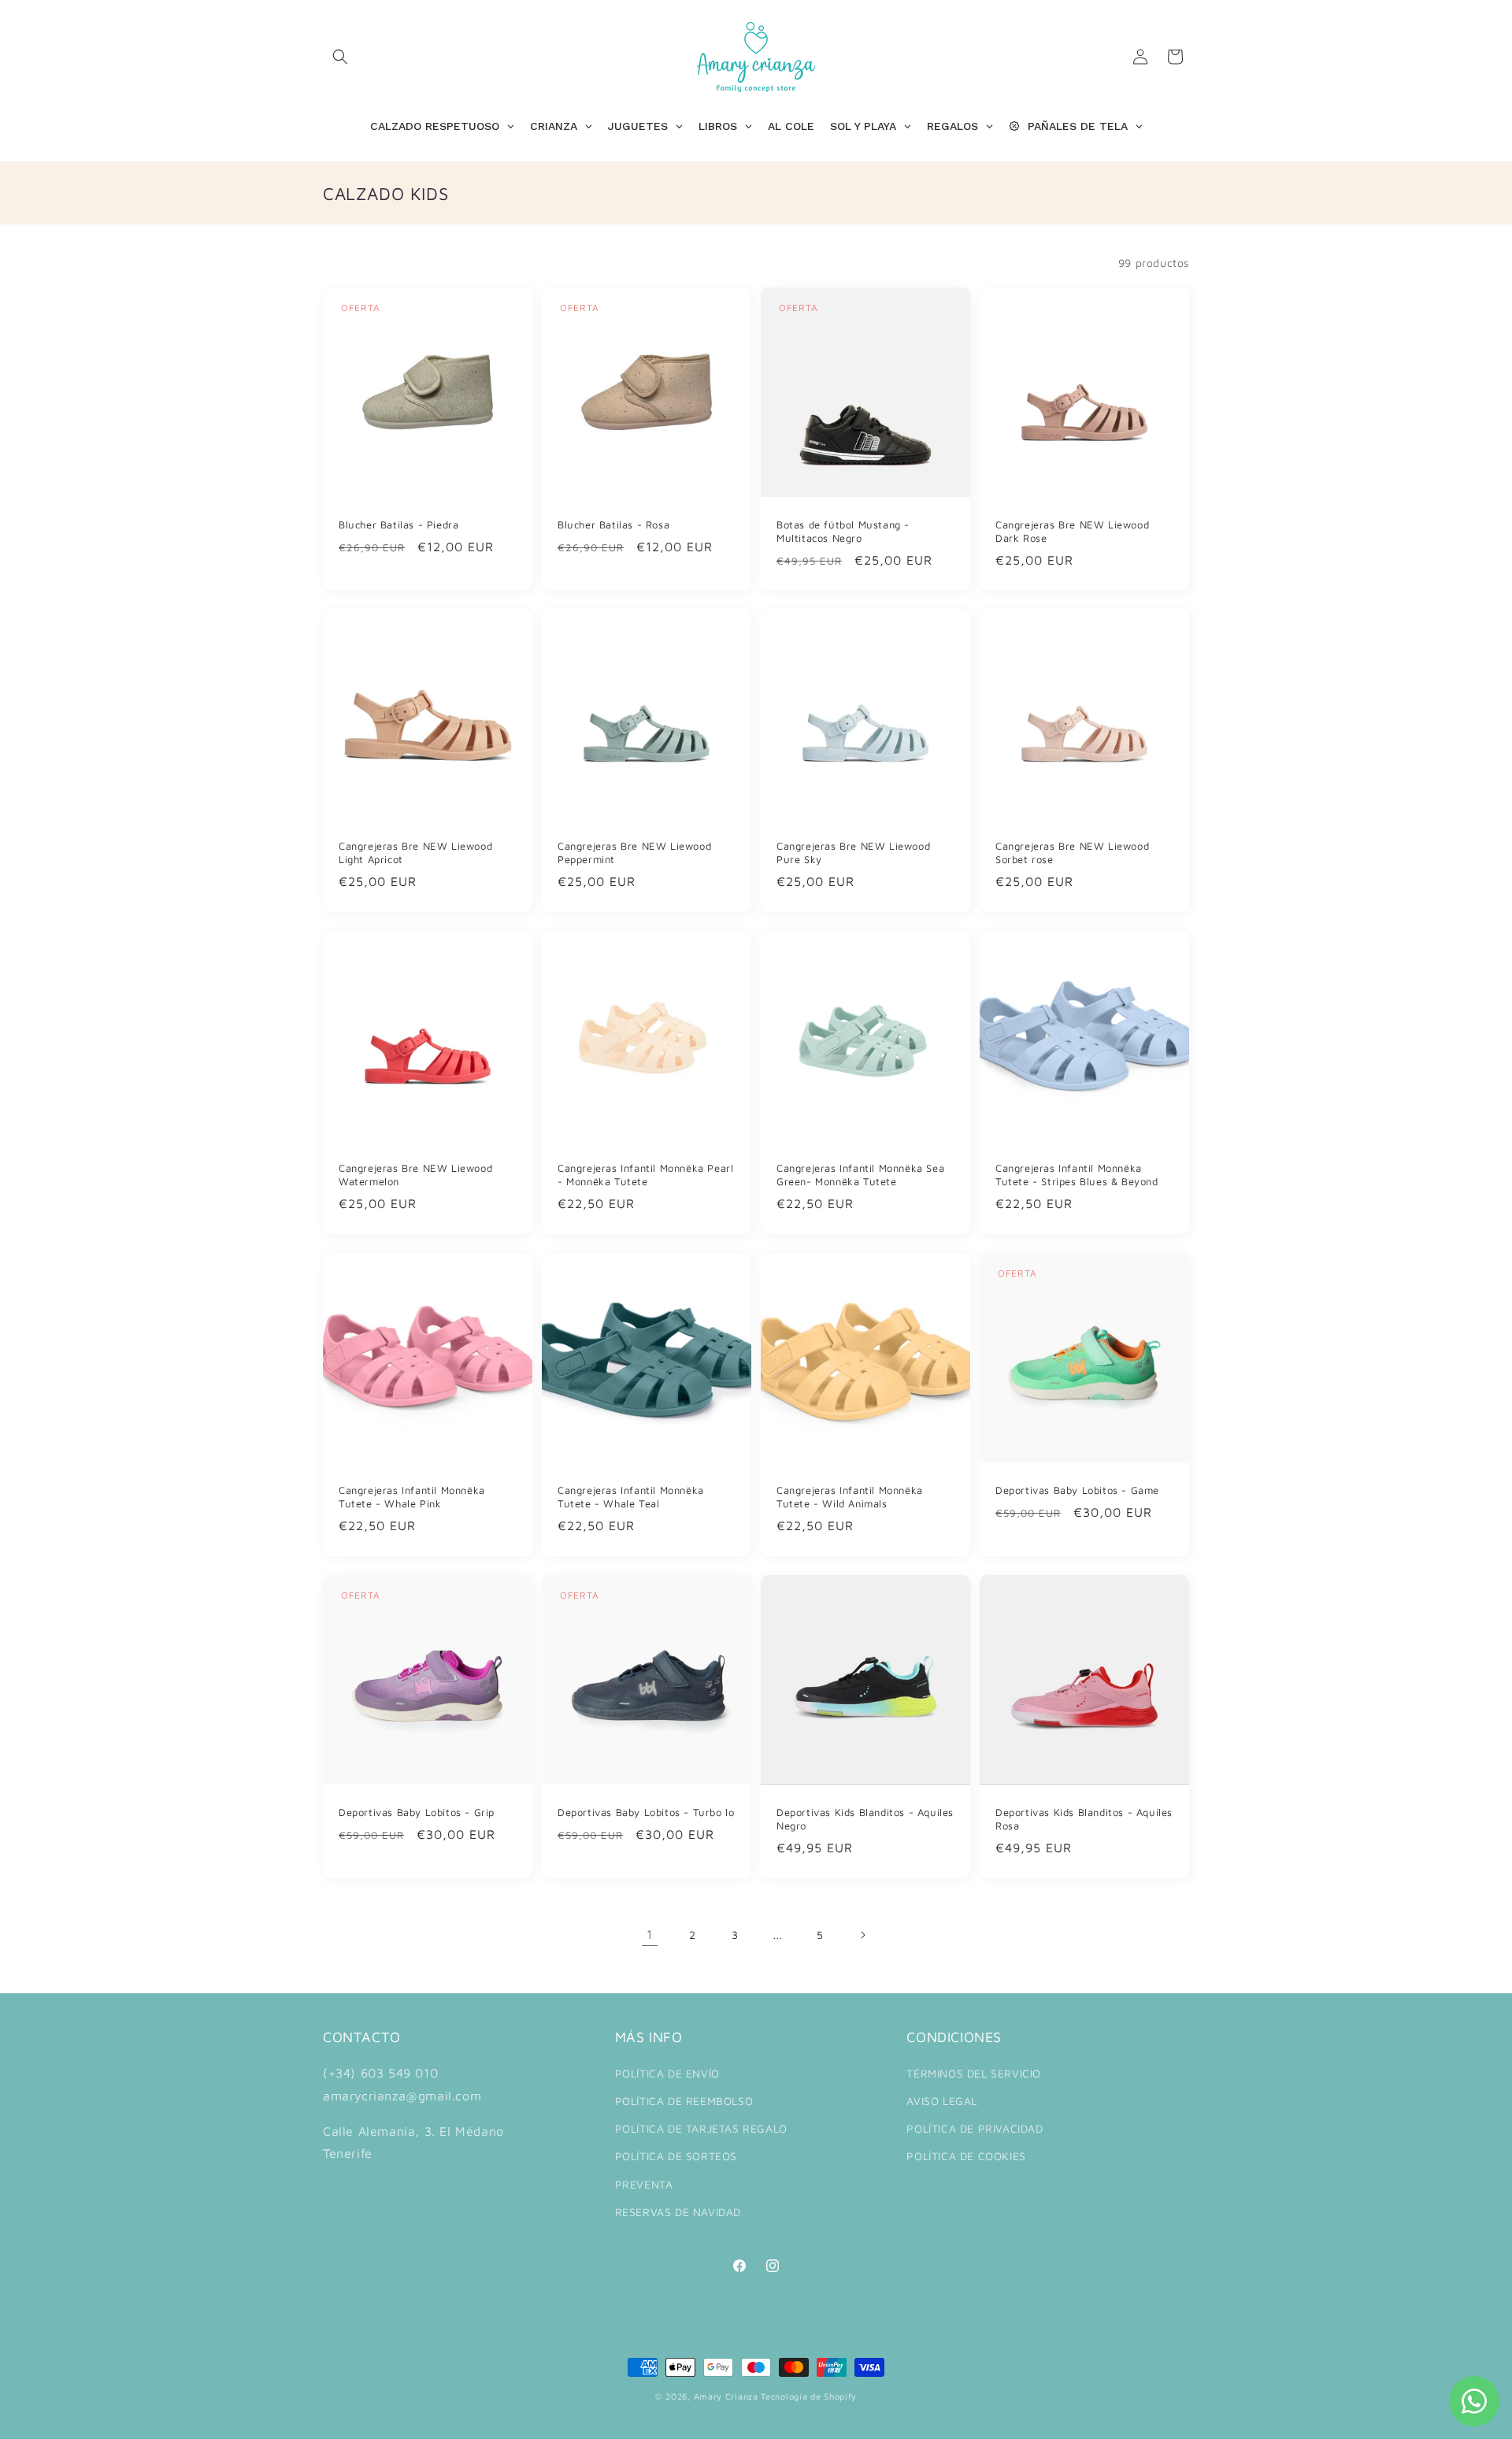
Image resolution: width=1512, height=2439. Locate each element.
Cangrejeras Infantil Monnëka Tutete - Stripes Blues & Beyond (1077, 1175)
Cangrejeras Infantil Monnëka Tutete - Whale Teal (631, 1497)
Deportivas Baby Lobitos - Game (1077, 1490)
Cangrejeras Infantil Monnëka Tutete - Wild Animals (850, 1497)
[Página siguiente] (862, 1935)
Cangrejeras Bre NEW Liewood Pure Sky (853, 853)
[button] (340, 57)
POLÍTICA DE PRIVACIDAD (975, 2128)
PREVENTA (644, 2184)
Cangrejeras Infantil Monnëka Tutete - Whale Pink (412, 1497)
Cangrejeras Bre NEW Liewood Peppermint (634, 853)
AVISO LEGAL (942, 2101)
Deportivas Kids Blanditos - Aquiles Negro (865, 1819)
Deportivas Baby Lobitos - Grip (417, 1812)
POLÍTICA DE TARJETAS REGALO (701, 2128)
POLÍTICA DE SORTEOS (676, 2156)
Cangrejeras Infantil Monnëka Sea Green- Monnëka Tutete (860, 1175)
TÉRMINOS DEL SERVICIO (974, 2073)
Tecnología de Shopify (809, 2396)
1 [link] (650, 1934)
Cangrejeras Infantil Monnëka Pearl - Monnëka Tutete (645, 1175)
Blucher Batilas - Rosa (613, 524)
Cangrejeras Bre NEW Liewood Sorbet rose (1072, 853)
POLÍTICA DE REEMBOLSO (684, 2101)
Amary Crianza (726, 2396)
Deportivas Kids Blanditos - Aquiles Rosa (1084, 1819)
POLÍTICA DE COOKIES (966, 2156)
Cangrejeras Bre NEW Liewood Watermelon (415, 1175)
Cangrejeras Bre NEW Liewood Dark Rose (1072, 531)
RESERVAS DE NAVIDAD (678, 2212)
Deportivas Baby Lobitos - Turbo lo (646, 1812)
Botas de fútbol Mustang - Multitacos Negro (843, 531)
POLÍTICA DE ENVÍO (667, 2073)
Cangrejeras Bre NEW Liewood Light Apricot (415, 853)
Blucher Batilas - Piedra (398, 524)
